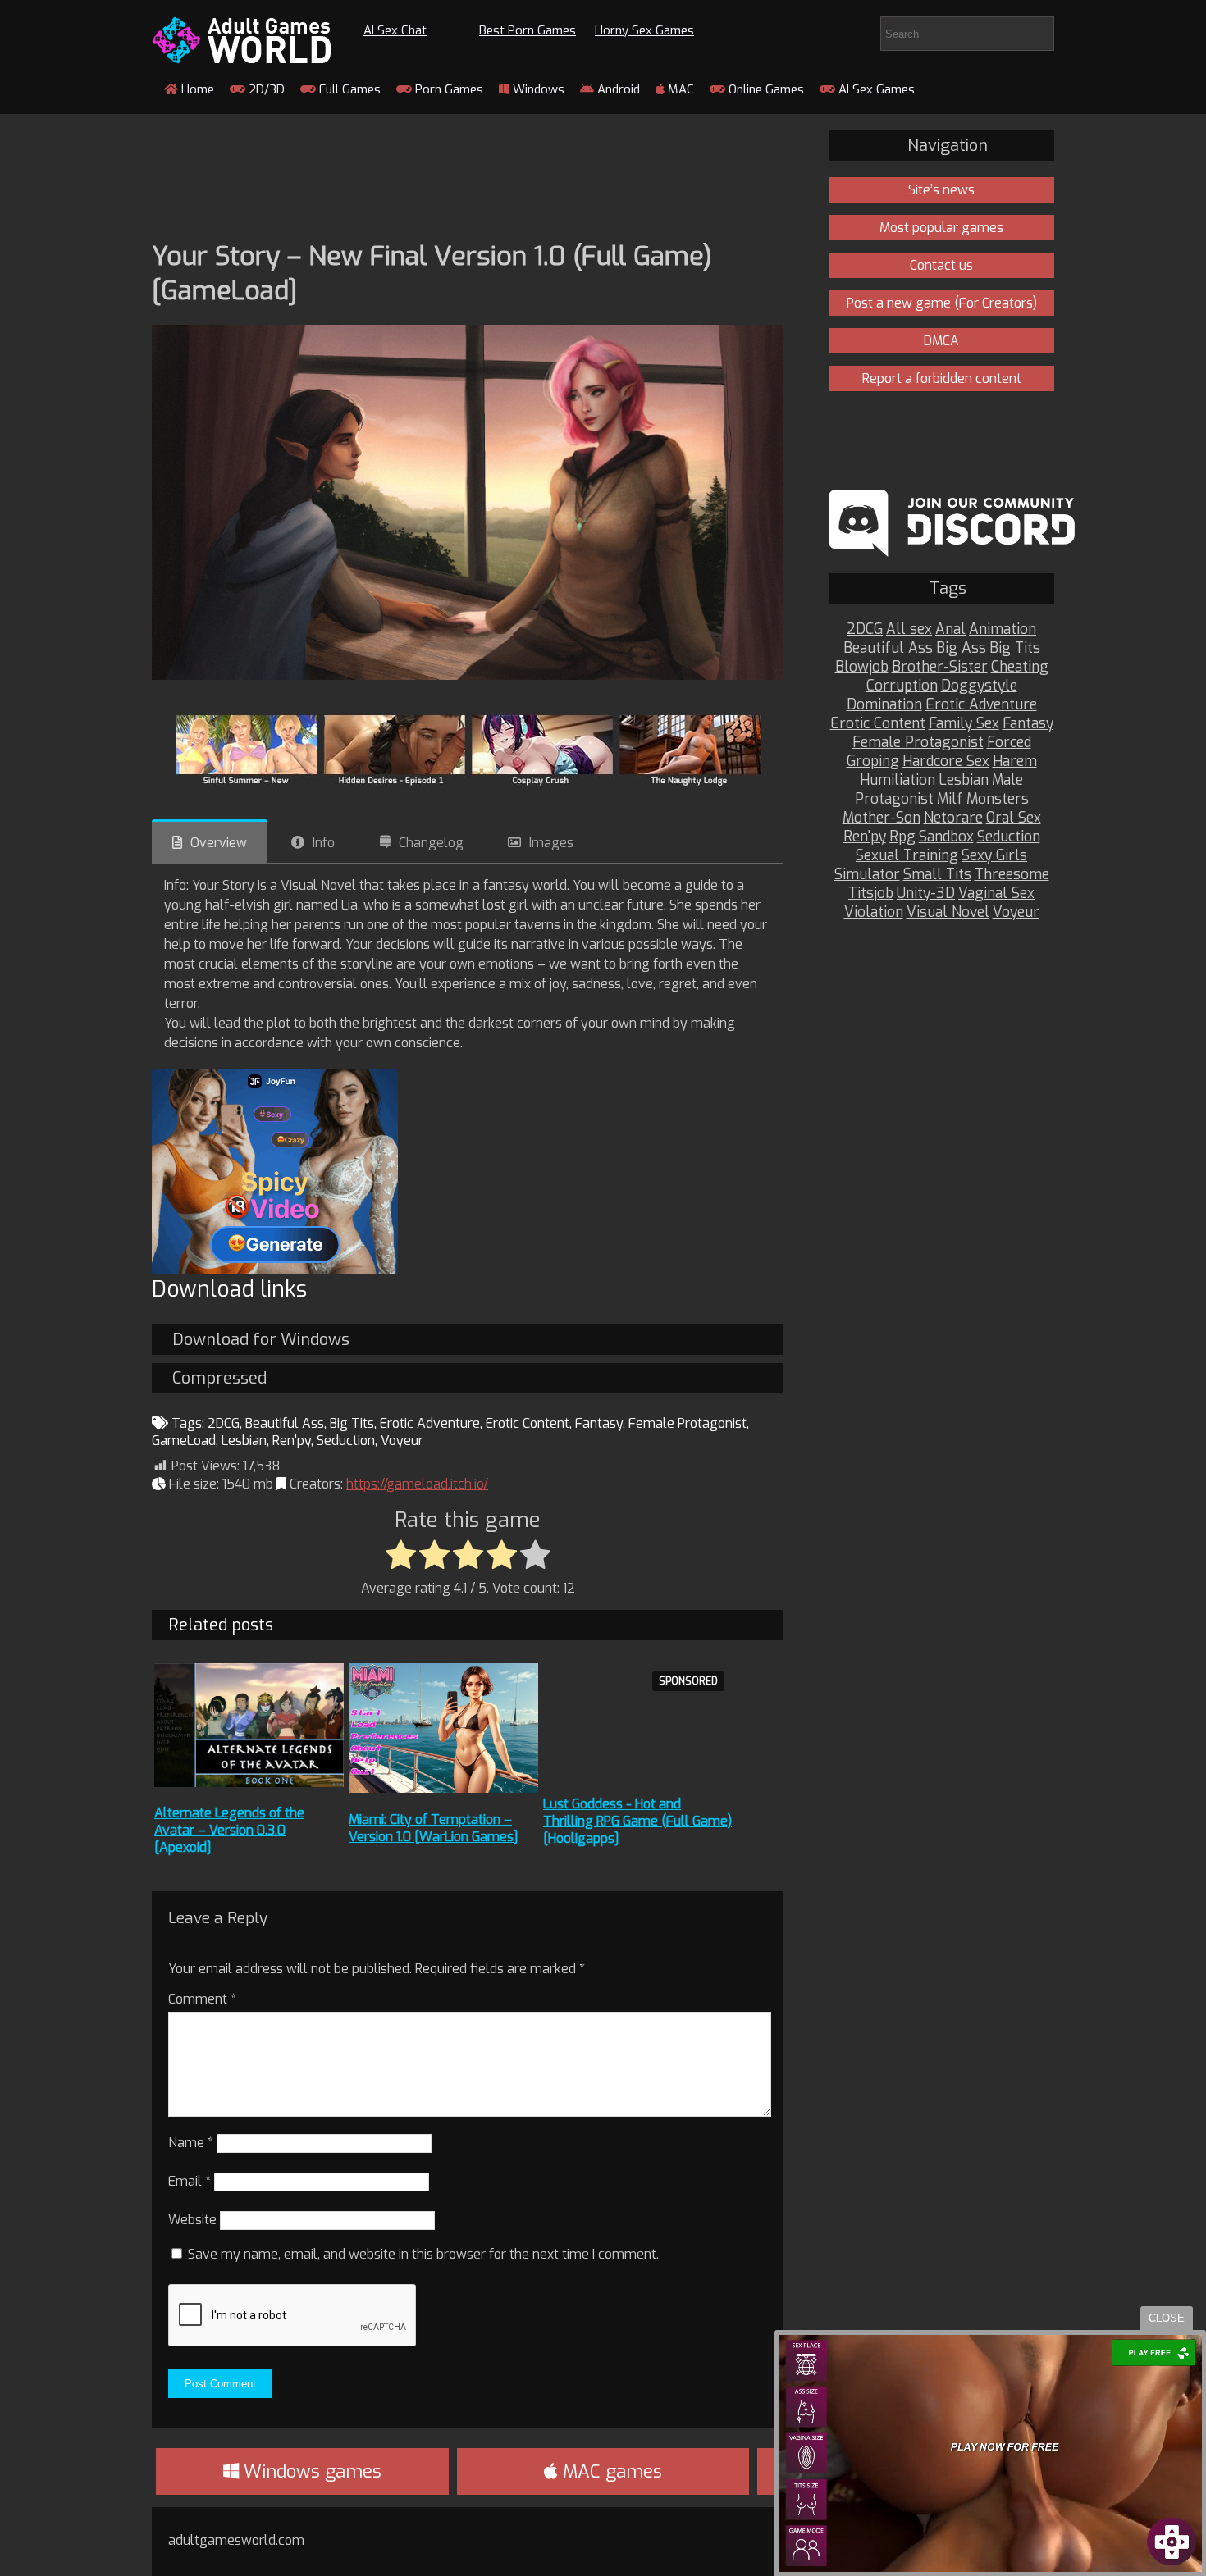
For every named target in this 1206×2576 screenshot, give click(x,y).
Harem (1015, 761)
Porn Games (448, 89)
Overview (219, 843)
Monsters (998, 799)
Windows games (310, 2471)
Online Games (765, 89)
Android (617, 89)
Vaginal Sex (996, 894)
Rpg (902, 837)
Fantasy (599, 1423)
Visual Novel (948, 912)
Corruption (902, 686)
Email (190, 2181)
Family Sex (964, 724)
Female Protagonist (688, 1423)
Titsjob (871, 894)
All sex (909, 629)
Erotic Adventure (430, 1423)
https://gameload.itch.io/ (417, 1484)
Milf (950, 799)
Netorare (953, 818)
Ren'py (292, 1441)
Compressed (219, 1378)
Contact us (941, 265)
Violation (874, 912)
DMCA (941, 341)
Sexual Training (907, 856)
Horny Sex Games (644, 30)
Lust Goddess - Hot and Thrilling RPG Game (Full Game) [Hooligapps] (637, 1821)
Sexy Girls (994, 856)
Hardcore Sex (946, 761)
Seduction (346, 1441)
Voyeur (402, 1441)
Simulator (867, 875)
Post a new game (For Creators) (942, 303)
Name (191, 2143)
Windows (537, 89)
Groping (873, 761)
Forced (1009, 743)
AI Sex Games (875, 89)
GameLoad (184, 1441)
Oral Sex (1014, 818)
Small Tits (937, 875)
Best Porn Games (528, 30)
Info (324, 843)
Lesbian (244, 1441)
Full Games (348, 89)
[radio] (401, 1556)
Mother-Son (882, 818)
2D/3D (265, 89)
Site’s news (941, 190)
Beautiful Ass (285, 1423)
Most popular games (941, 228)
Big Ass (961, 648)
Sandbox (946, 837)
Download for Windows (261, 1340)
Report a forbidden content (942, 378)
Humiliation (898, 780)
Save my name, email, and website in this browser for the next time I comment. (423, 2254)
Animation (1003, 629)
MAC (679, 89)
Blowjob (862, 667)
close (1167, 2318)
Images (551, 843)
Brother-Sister (940, 667)
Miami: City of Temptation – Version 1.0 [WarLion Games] (434, 1828)
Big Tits (352, 1423)
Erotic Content (528, 1423)
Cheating (1020, 667)
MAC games (610, 2471)
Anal (950, 629)
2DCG (224, 1423)
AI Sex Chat (395, 30)
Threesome (1012, 875)
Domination (884, 705)
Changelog (431, 843)
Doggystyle (979, 686)
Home (196, 89)
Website (192, 2220)
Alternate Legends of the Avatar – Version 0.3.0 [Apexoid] (229, 1830)
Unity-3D (926, 894)
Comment (202, 1999)
